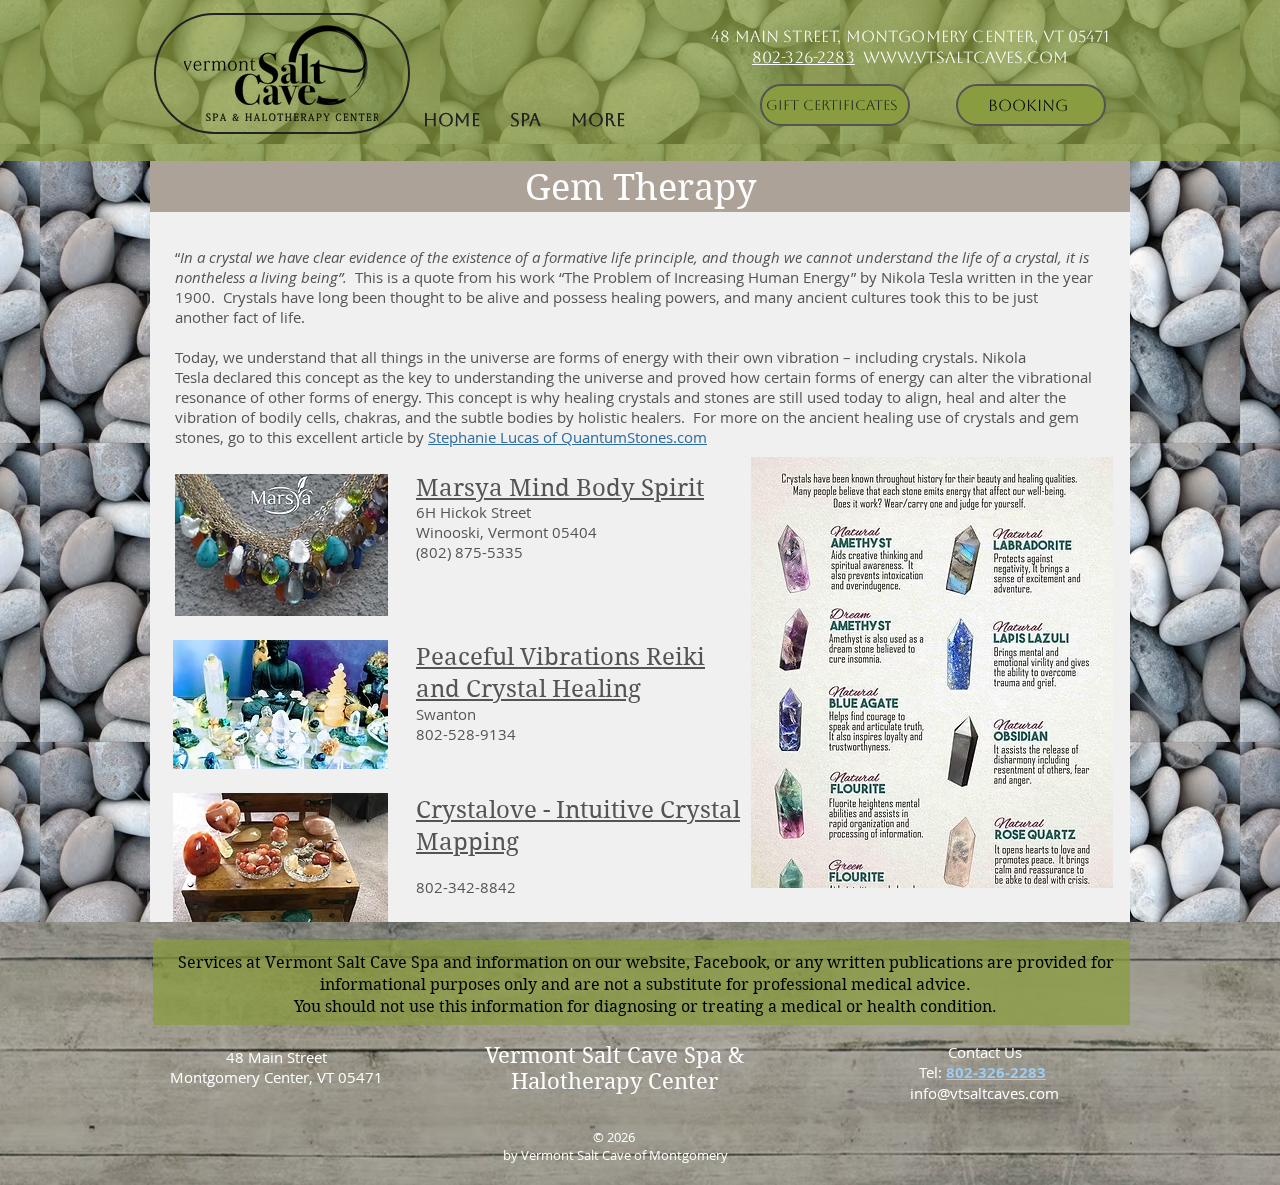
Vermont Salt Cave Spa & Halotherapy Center (614, 1068)
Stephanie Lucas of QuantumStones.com (567, 437)
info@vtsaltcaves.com (984, 1093)
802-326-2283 (803, 57)
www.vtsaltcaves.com (965, 57)
